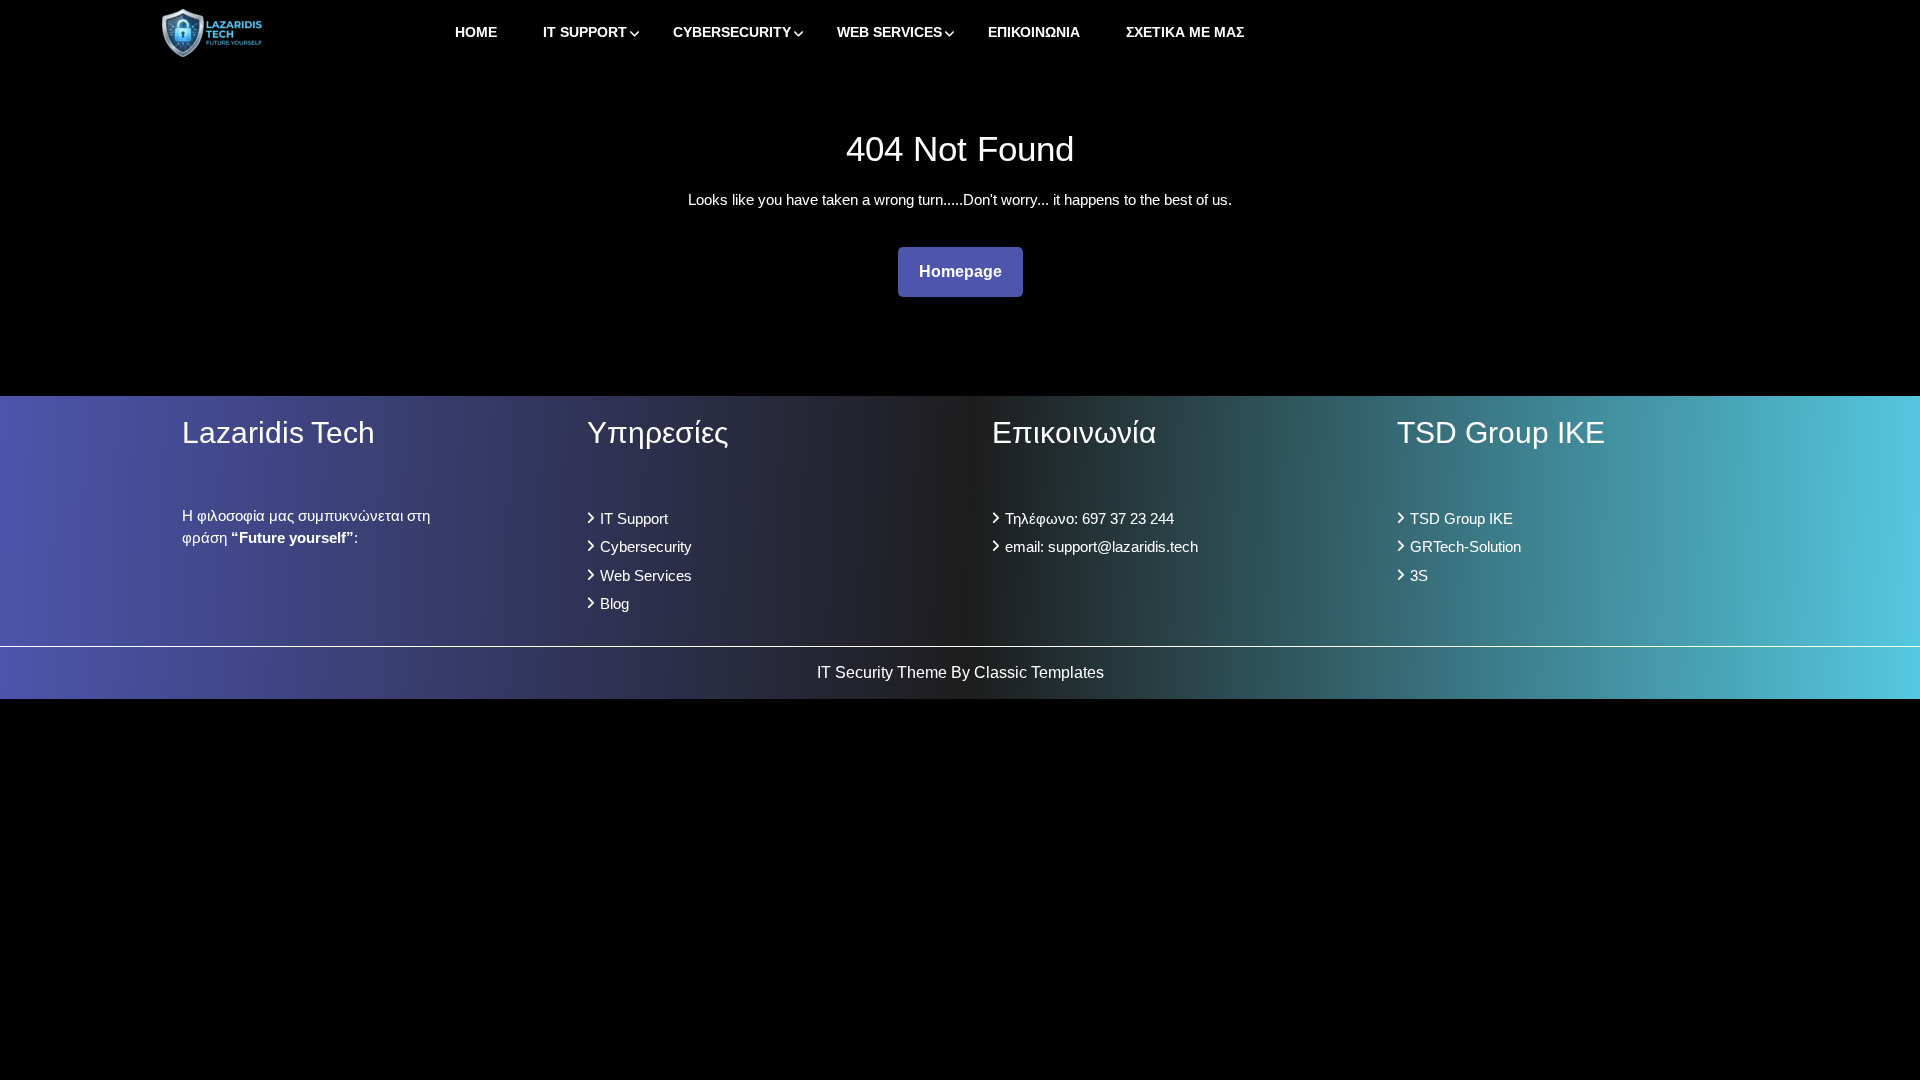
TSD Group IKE (1461, 518)
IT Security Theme (884, 672)
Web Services (889, 32)
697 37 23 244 (1128, 518)
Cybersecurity (732, 32)
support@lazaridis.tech (1123, 546)
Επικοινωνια (1034, 32)
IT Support (585, 32)
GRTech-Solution (1465, 546)
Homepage (968, 271)
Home (476, 32)
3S (1419, 575)
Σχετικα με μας (1185, 32)
